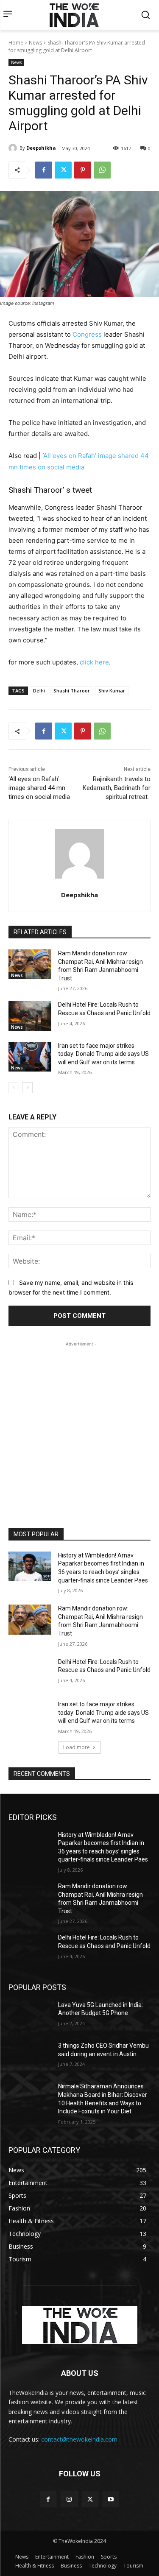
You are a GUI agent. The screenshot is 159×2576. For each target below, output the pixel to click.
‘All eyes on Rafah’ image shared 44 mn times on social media (39, 788)
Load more (77, 1747)
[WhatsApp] (102, 170)
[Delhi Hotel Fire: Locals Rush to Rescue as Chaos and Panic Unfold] (30, 1016)
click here (94, 662)
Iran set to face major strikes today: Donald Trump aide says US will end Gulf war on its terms (103, 1054)
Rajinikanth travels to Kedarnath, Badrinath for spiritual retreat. (117, 788)
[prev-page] (14, 1088)
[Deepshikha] (14, 148)
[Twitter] (63, 170)
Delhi (39, 691)
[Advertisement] (79, 1428)
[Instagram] (69, 2499)
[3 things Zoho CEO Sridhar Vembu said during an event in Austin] (30, 2057)
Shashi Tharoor (72, 691)
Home (16, 43)
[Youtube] (111, 2499)
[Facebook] (44, 170)
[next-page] (27, 1088)
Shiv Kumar (112, 691)
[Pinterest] (83, 170)
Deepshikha (41, 148)
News (35, 43)
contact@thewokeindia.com (79, 2439)
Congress (87, 334)
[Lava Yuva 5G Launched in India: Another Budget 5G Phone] (30, 2016)
